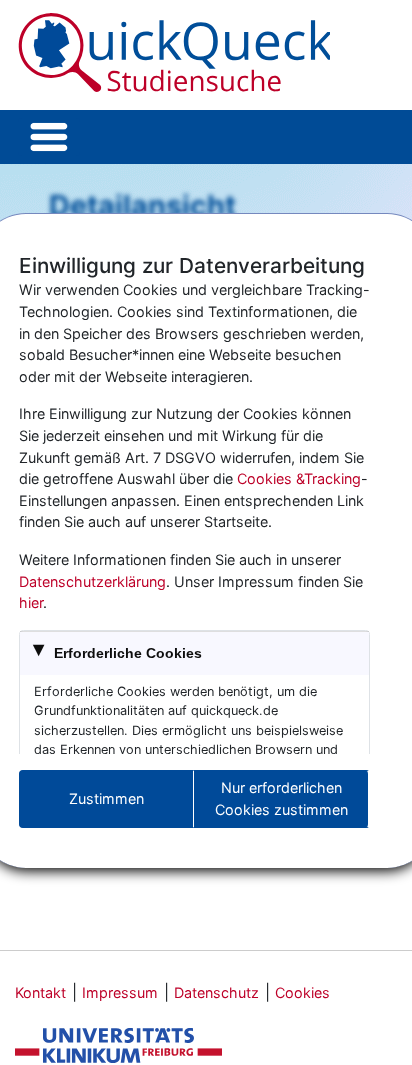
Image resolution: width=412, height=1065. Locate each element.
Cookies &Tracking (299, 478)
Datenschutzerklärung (92, 581)
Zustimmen (106, 798)
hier (31, 602)
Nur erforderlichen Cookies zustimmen (281, 798)
